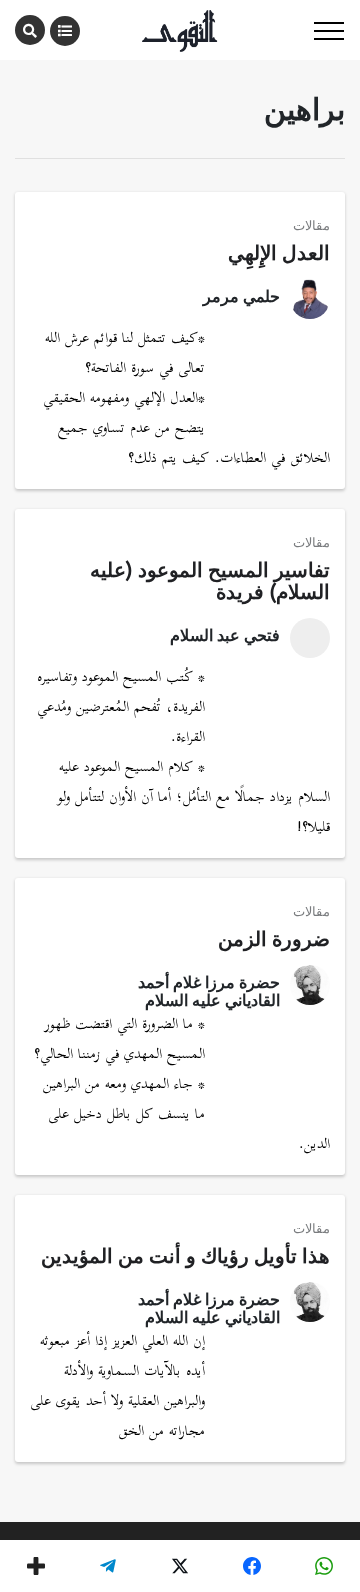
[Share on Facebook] (252, 1566)
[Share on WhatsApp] (324, 1566)
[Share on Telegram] (108, 1566)
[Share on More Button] (36, 1566)
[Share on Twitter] (180, 1566)
